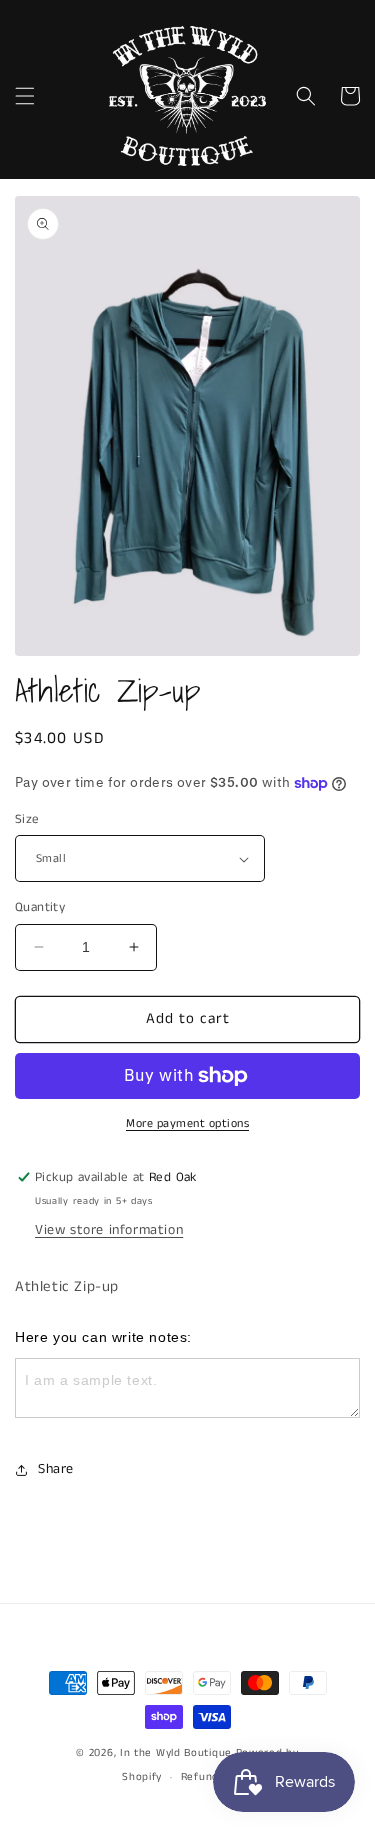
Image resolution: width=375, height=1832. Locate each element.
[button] (25, 96)
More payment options (187, 1123)
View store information (109, 1230)
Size (27, 819)
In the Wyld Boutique (176, 1753)
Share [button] (56, 1469)
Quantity (40, 907)
